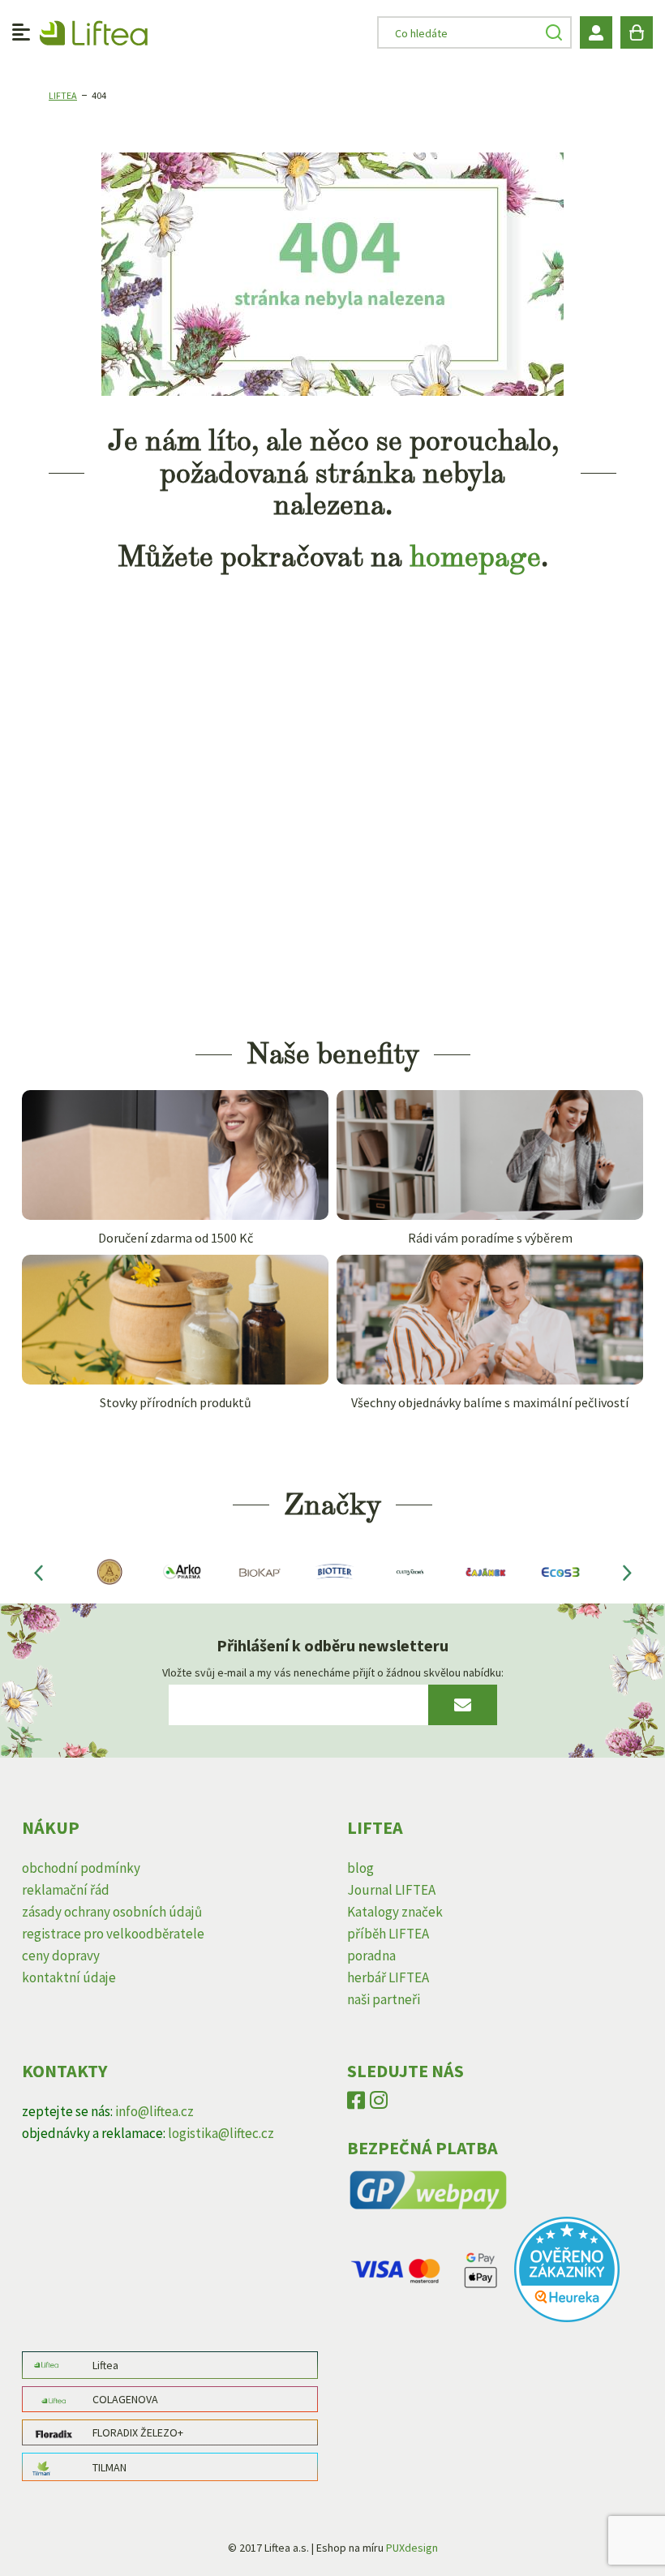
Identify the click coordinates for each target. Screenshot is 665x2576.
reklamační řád (66, 1890)
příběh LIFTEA (388, 1934)
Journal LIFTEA (391, 1890)
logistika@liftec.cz (221, 2133)
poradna (371, 1956)
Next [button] (627, 1572)
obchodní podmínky (81, 1868)
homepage (475, 556)
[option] (108, 1572)
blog (360, 1868)
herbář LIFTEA (388, 1977)
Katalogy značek (395, 1912)
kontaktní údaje (69, 1977)
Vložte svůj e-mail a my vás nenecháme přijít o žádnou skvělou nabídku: (333, 1672)
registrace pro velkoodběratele (113, 1934)
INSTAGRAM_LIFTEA (379, 2104)
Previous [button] (38, 1572)
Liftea (63, 95)
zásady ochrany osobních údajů (112, 1912)
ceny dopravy (61, 1956)
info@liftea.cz (154, 2111)
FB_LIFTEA (356, 2104)
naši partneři (384, 1999)
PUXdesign (412, 2548)
